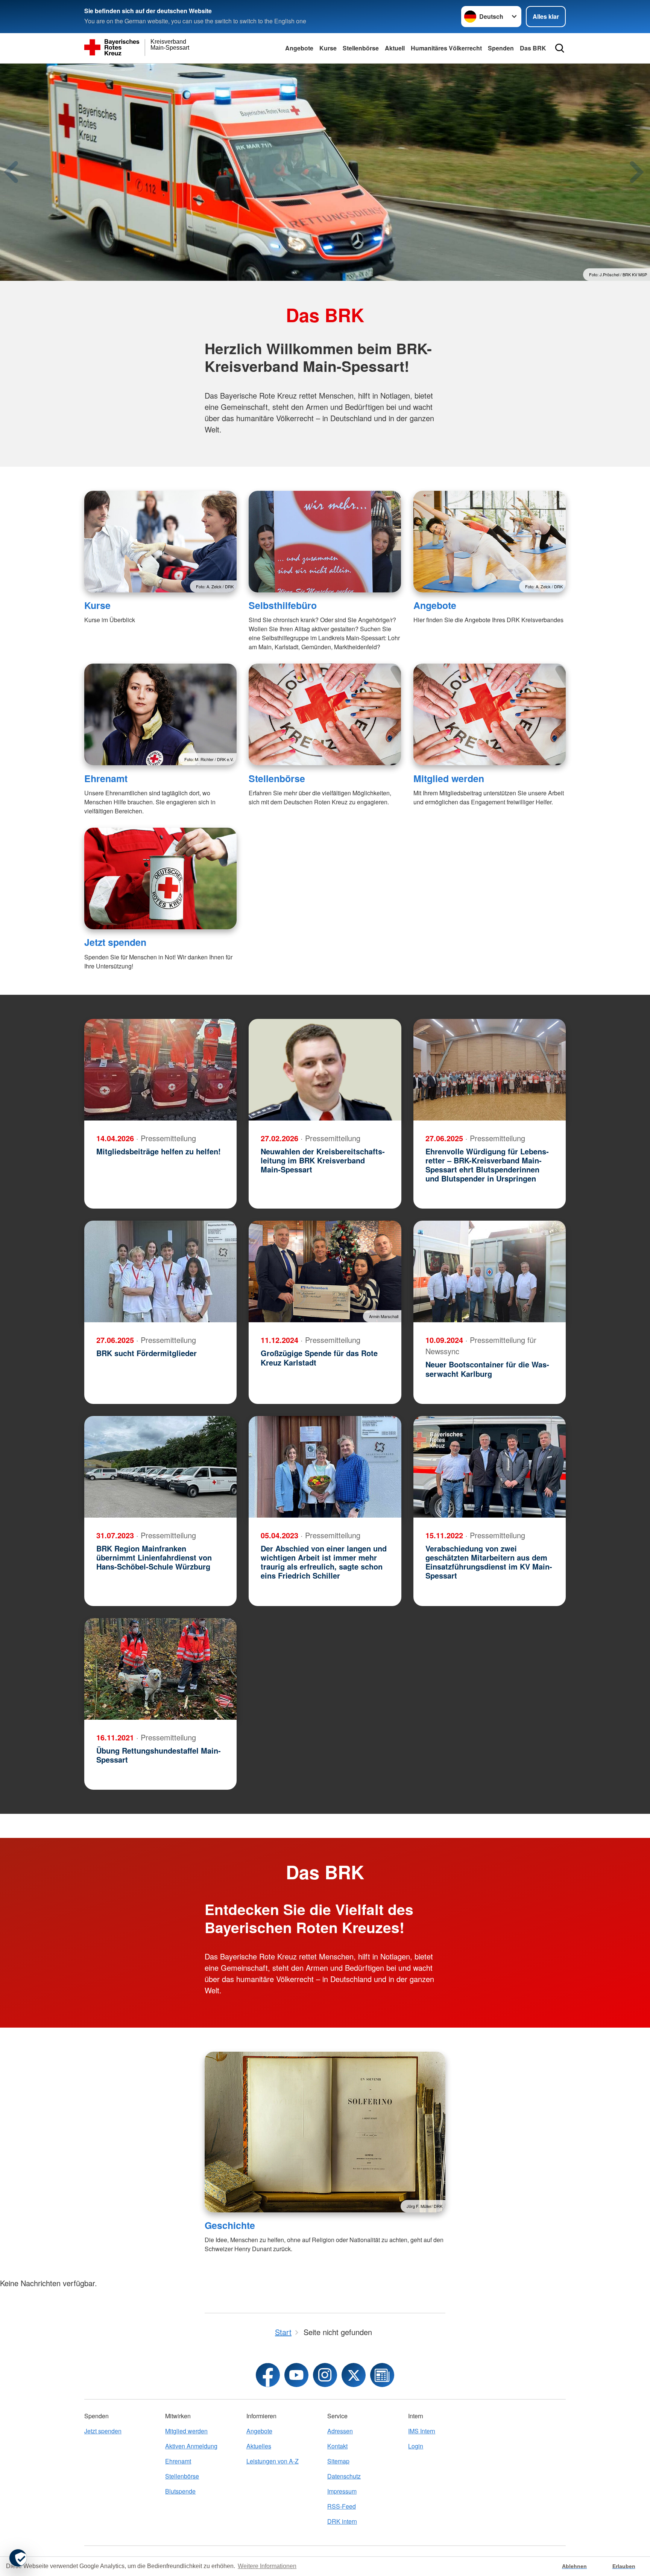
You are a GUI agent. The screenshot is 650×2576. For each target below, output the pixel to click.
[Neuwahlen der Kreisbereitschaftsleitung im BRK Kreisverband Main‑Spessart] (325, 1070)
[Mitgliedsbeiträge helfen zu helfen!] (160, 1070)
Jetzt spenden (115, 942)
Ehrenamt (106, 778)
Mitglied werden (449, 778)
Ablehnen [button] (574, 2566)
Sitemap (338, 2461)
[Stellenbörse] (325, 714)
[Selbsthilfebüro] (325, 542)
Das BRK (533, 48)
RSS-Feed (342, 2506)
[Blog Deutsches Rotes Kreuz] (382, 2375)
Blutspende (180, 2491)
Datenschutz (344, 2476)
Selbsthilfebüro (283, 605)
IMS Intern (422, 2431)
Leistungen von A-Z (273, 2461)
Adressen (340, 2431)
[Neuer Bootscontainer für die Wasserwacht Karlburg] (490, 1271)
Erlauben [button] (624, 2566)
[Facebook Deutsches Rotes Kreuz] (268, 2375)
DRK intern (342, 2521)
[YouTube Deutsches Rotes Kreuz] (296, 2375)
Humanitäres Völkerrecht (446, 48)
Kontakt (337, 2446)
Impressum (342, 2491)
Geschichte (230, 2225)
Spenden (501, 48)
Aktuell (395, 48)
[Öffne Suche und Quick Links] (560, 48)
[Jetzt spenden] (160, 878)
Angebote (299, 48)
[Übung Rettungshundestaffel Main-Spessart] (160, 1669)
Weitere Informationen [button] (267, 2566)
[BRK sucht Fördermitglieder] (160, 1271)
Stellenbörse (361, 48)
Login (416, 2446)
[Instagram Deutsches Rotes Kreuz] (325, 2375)
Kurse (328, 48)
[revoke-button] (18, 2558)
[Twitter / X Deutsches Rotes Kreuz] (354, 2375)
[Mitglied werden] (490, 714)
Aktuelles (259, 2446)
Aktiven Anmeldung (191, 2446)
